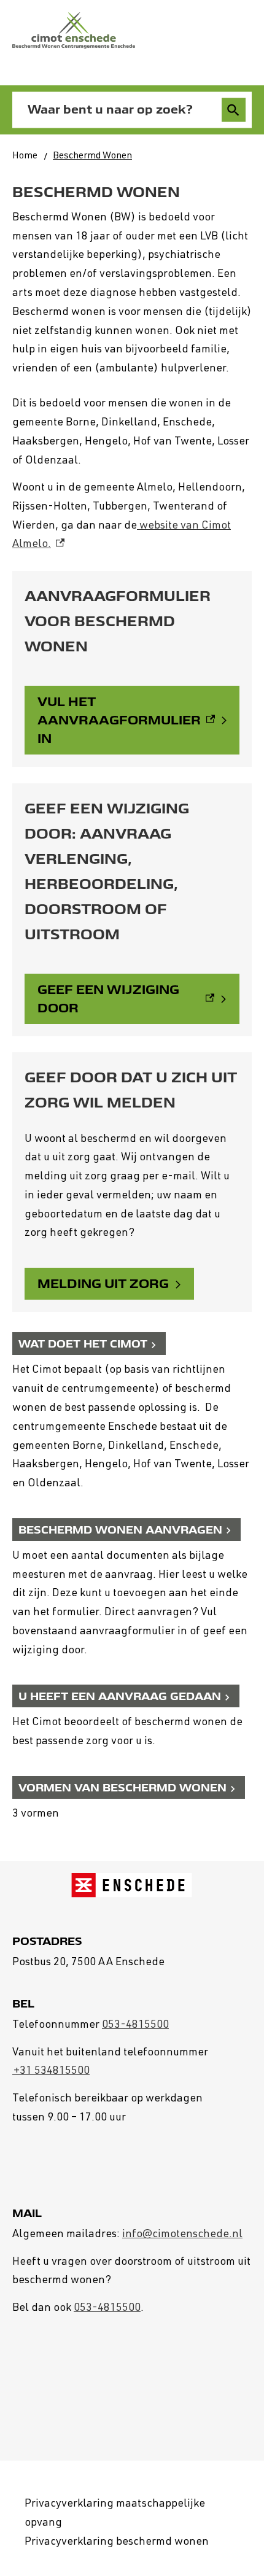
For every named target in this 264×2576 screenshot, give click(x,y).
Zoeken (234, 110)
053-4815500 (135, 2025)
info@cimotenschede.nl (182, 2235)
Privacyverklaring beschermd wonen (117, 2542)
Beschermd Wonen (92, 157)
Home (25, 157)
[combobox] (119, 110)
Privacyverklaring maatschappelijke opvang (115, 2514)
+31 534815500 (51, 2071)
